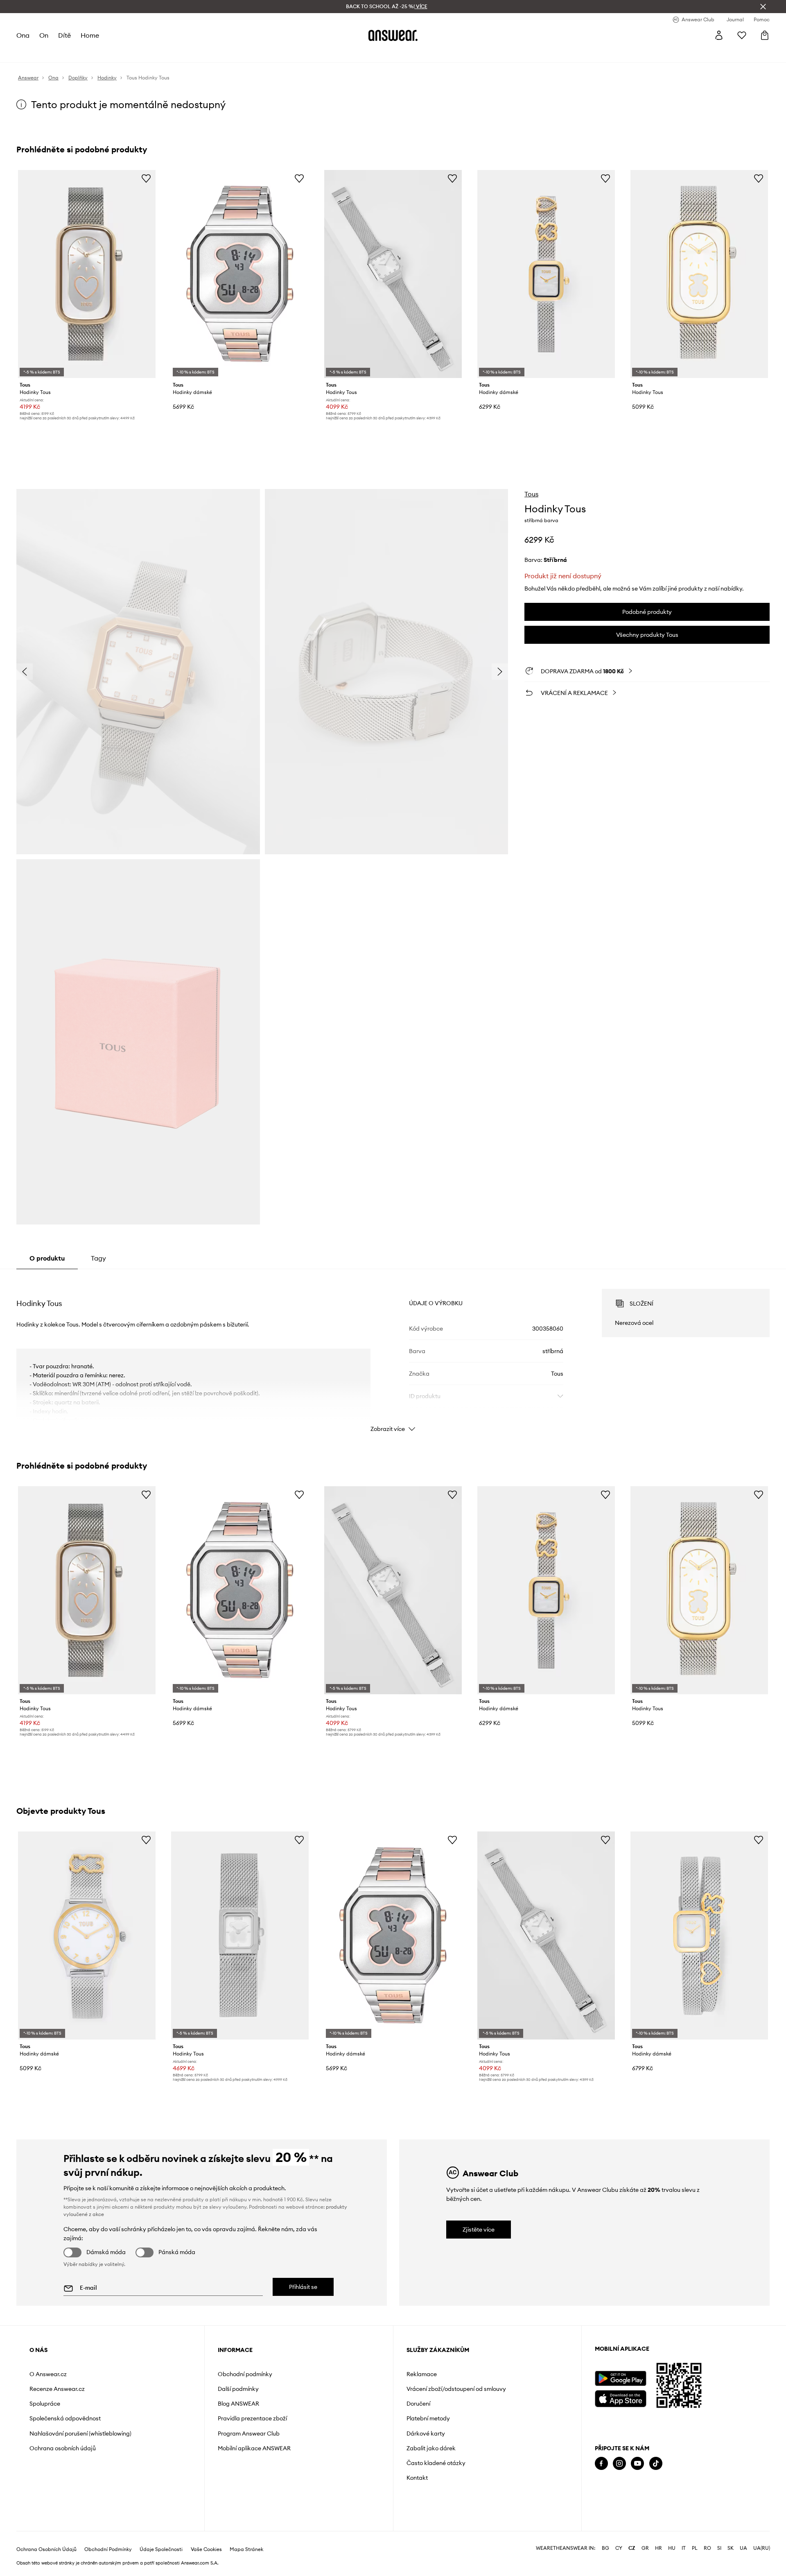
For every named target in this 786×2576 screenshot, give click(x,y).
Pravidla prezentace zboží (252, 2418)
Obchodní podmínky (245, 2374)
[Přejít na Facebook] (601, 2464)
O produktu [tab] (47, 1258)
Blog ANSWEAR (238, 2404)
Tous (531, 494)
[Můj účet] (719, 35)
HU (672, 2548)
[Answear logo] (393, 35)
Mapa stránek (246, 2549)
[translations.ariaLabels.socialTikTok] (656, 2464)
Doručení (418, 2404)
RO (707, 2548)
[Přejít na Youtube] (637, 2464)
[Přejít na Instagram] (619, 2464)
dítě (64, 35)
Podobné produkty (647, 612)
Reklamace (422, 2374)
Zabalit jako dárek (431, 2448)
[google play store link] (620, 2378)
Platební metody (428, 2418)
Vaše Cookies (206, 2549)
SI (719, 2548)
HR (658, 2548)
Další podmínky (238, 2389)
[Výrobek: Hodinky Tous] (87, 274)
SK (731, 2548)
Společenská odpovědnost (65, 2418)
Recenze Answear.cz (57, 2389)
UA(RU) (762, 2548)
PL (695, 2548)
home (90, 35)
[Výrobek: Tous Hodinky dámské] (87, 1935)
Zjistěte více (479, 2230)
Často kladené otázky (436, 2463)
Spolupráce (45, 2404)
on (44, 35)
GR (645, 2548)
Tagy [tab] (98, 1258)
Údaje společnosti (161, 2549)
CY (619, 2548)
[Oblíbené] (742, 35)
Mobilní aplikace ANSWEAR (254, 2448)
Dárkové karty (426, 2433)
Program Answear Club (249, 2433)
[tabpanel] (393, 1353)
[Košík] (765, 35)
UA (743, 2548)
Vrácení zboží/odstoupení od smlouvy (456, 2389)
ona (23, 35)
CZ (632, 2548)
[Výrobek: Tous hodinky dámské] (240, 274)
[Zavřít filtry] (763, 7)
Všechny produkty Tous (647, 635)
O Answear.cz (48, 2374)
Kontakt (417, 2478)
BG (605, 2548)
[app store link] (620, 2398)
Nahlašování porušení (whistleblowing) (80, 2433)
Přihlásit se (303, 2287)
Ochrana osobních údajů (63, 2448)
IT (684, 2548)
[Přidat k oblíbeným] (146, 178)
